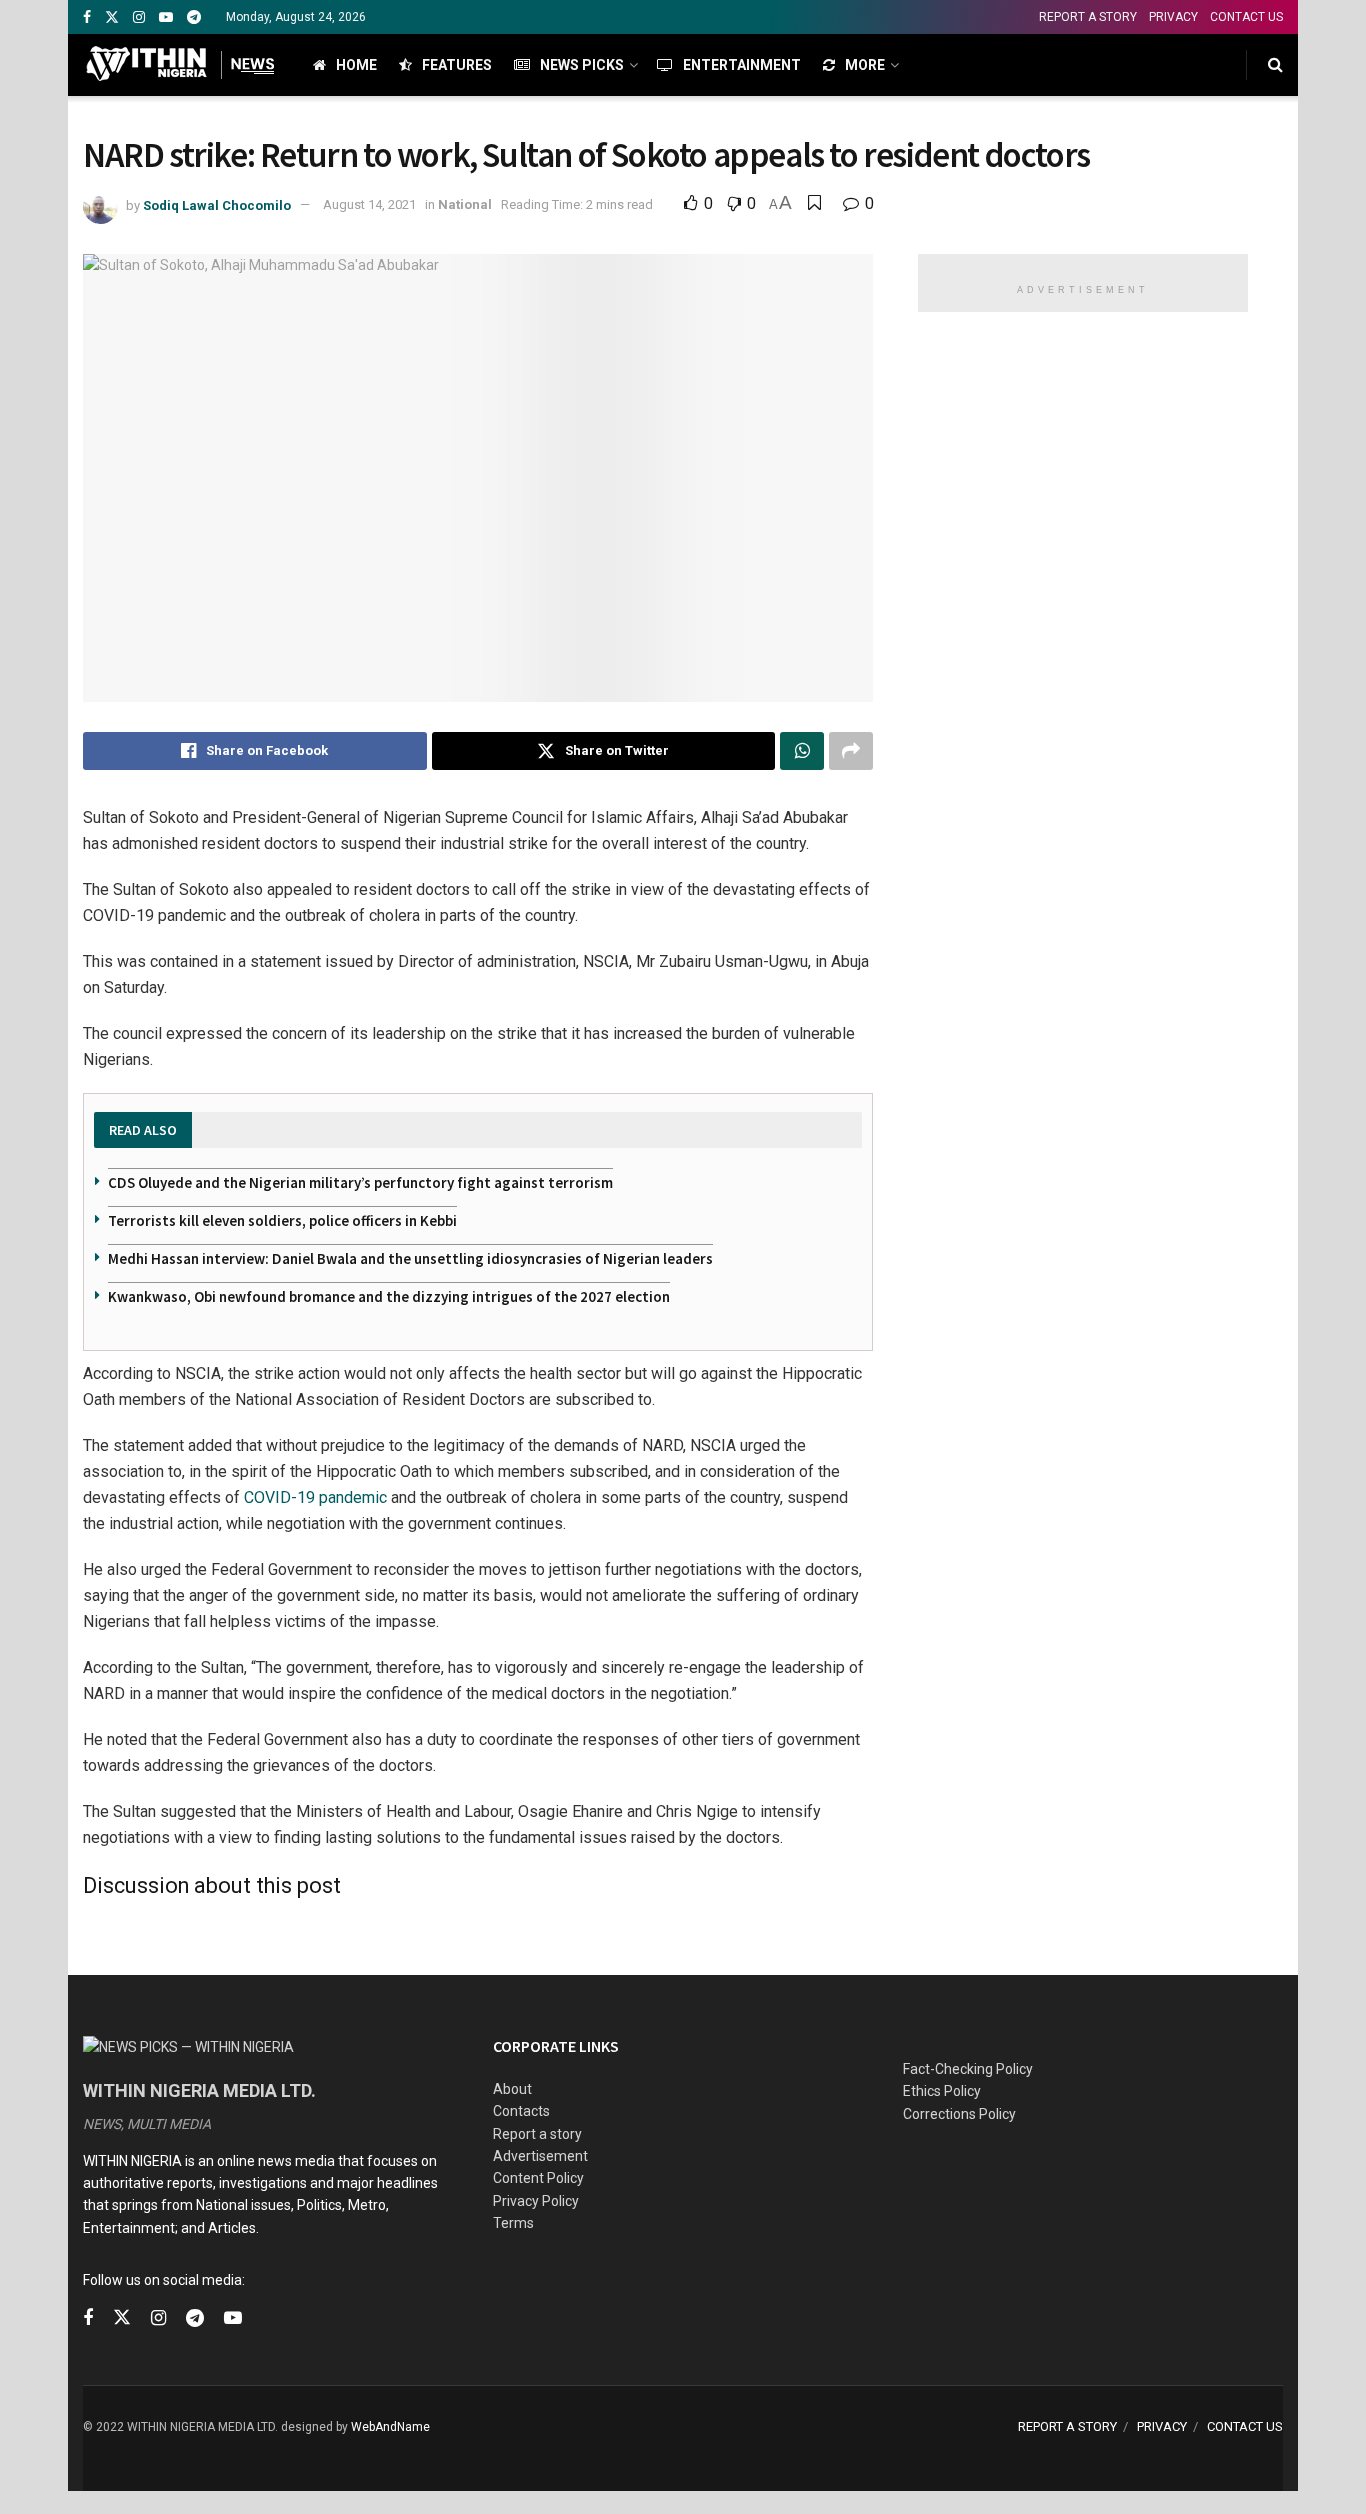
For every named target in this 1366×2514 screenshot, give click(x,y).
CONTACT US (1246, 17)
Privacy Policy (536, 2201)
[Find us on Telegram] (194, 17)
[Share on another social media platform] (851, 751)
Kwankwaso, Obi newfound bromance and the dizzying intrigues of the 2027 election (389, 1296)
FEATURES (457, 65)
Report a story (537, 2134)
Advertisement (540, 2156)
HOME (356, 65)
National (465, 204)
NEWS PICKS (582, 65)
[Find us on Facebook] (87, 17)
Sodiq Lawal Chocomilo (217, 204)
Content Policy (538, 2178)
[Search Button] (1275, 65)
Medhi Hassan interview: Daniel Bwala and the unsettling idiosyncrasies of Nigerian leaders (410, 1258)
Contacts (521, 2111)
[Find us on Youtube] (166, 17)
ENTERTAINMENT (742, 65)
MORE (865, 65)
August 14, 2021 (369, 204)
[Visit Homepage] (180, 65)
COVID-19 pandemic (315, 1497)
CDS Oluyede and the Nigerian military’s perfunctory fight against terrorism (360, 1182)
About (512, 2089)
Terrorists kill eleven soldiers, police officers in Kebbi (282, 1220)
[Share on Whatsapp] (802, 751)
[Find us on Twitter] (112, 17)
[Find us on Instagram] (139, 17)
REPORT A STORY (1088, 17)
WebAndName (390, 2427)
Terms (513, 2223)
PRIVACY (1173, 17)
